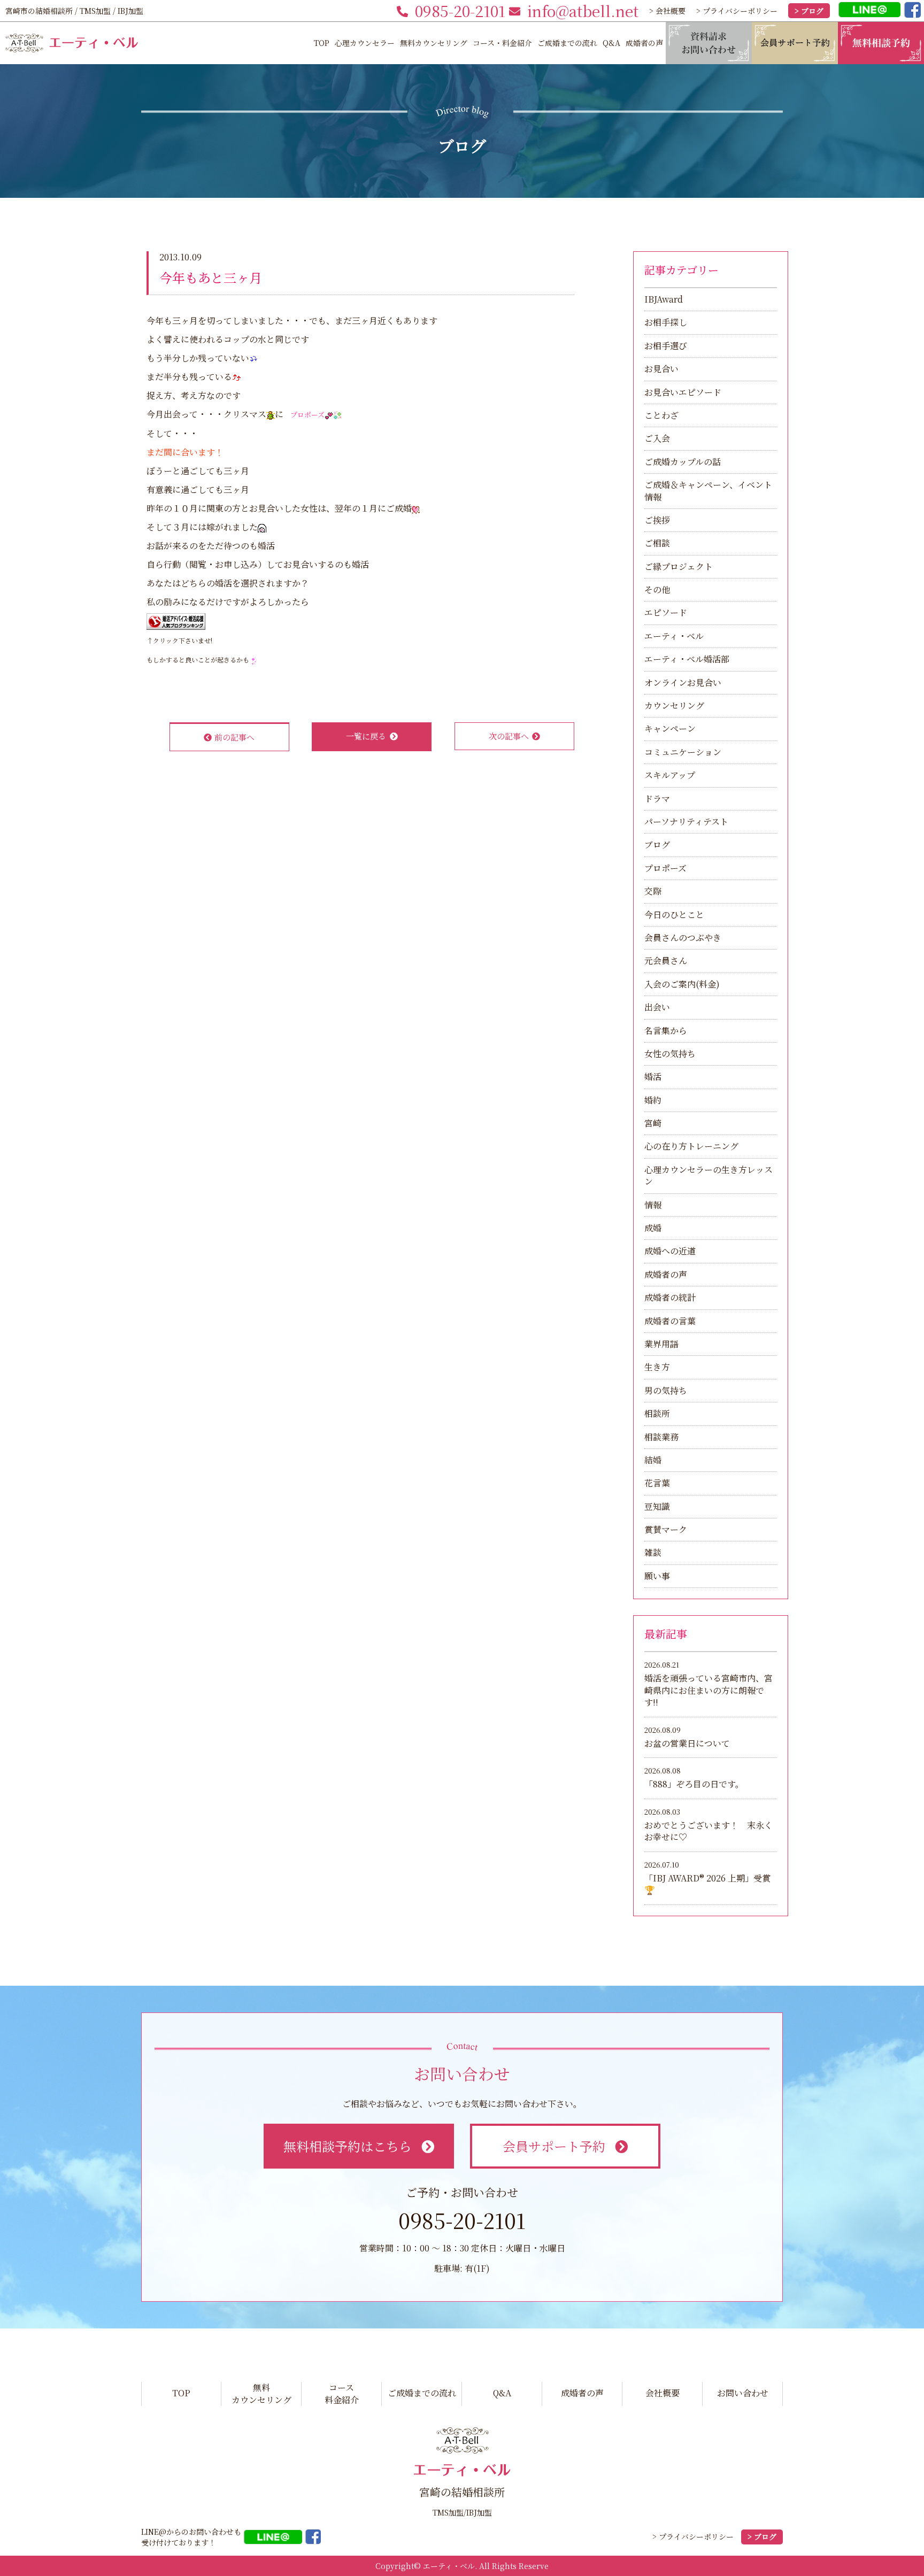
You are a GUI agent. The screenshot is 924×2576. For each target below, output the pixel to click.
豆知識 (657, 1506)
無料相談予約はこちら (348, 2146)
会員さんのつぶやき (683, 938)
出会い (657, 1007)
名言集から (666, 1031)
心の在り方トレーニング (691, 1146)
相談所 (657, 1413)
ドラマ (657, 799)
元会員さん (666, 961)
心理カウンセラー (365, 43)
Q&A (611, 43)
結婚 (653, 1460)
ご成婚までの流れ (567, 43)
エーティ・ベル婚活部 (687, 659)
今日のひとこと (674, 915)
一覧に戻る (366, 736)
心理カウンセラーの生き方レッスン (709, 1175)
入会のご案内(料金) (682, 984)
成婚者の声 (644, 43)
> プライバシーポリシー (737, 11)
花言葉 (657, 1483)
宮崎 (653, 1123)
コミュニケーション (683, 752)
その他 (657, 589)
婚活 (653, 1077)
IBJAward (664, 299)
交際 (653, 891)
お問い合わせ (743, 2393)
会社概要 (663, 2393)
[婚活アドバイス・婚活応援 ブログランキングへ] (176, 620)
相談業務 (661, 1437)
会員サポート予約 (554, 2146)
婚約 (653, 1100)
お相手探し (666, 322)
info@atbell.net (583, 11)
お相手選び (666, 346)
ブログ (657, 844)
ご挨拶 (657, 520)
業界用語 (661, 1344)
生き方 (657, 1367)
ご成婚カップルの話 (683, 462)
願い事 (657, 1576)
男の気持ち (666, 1390)
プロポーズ (665, 868)
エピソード (666, 612)
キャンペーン (670, 728)
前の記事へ (234, 737)
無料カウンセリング (434, 43)
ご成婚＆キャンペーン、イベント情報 (708, 491)
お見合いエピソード (683, 392)
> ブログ (809, 11)
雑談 (653, 1552)
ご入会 (657, 438)
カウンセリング (674, 705)
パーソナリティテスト (686, 822)
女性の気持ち (670, 1054)
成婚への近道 (670, 1251)
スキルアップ (670, 775)
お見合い (661, 369)
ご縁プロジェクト (679, 566)
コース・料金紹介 (502, 43)
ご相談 (657, 543)
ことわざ (661, 415)
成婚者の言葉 (670, 1321)
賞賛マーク (666, 1529)
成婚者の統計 (670, 1297)
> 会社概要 (667, 11)
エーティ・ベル (674, 636)
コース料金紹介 (342, 2394)
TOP (322, 43)
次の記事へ (509, 736)
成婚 (653, 1228)
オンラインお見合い (683, 682)
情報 (653, 1205)
